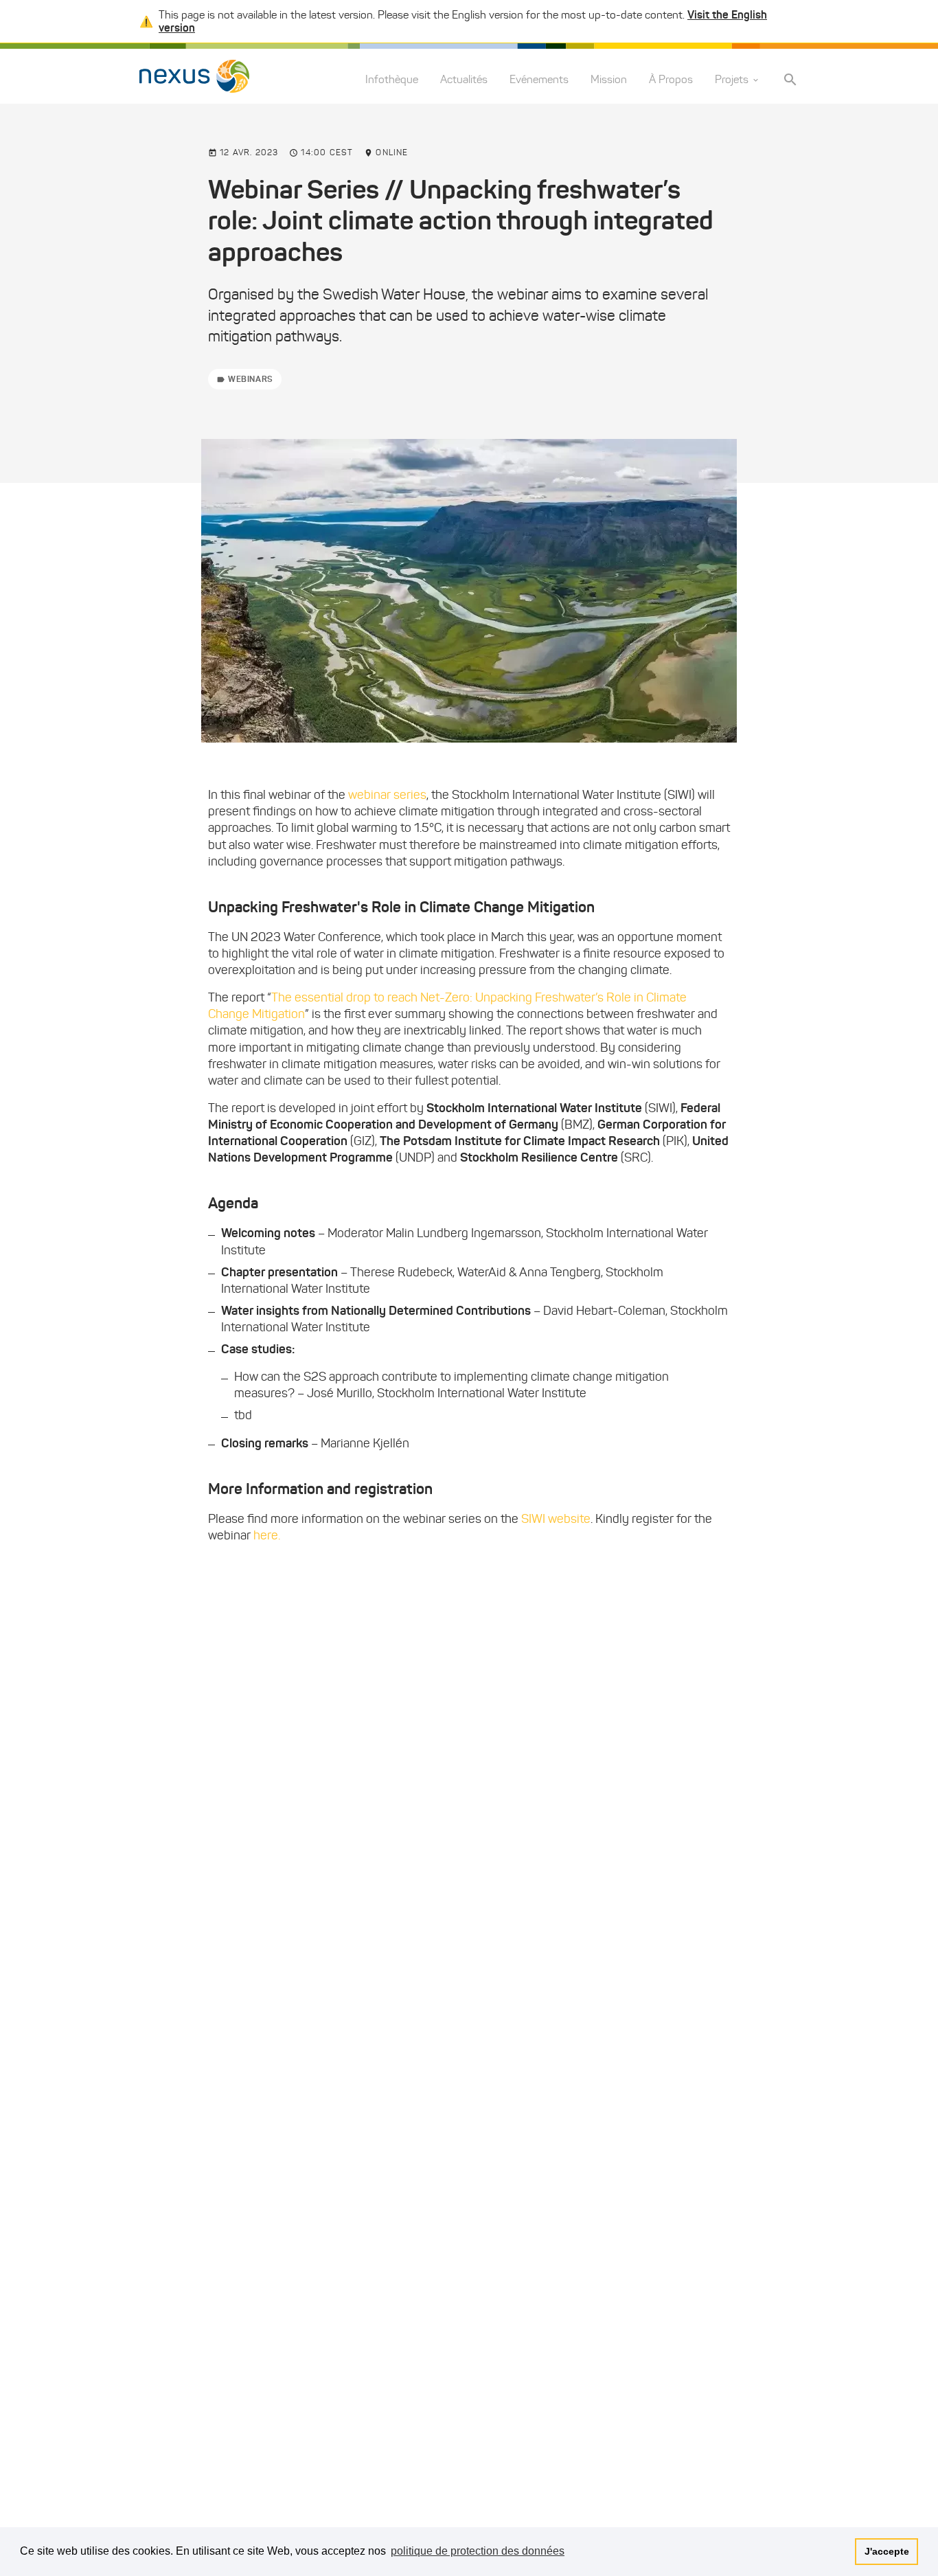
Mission (609, 80)
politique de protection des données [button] (478, 2551)
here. (267, 1535)
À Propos (671, 80)
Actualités (464, 80)
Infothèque (392, 80)
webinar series (387, 795)
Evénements (539, 80)
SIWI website (556, 1519)
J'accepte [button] (887, 2551)
